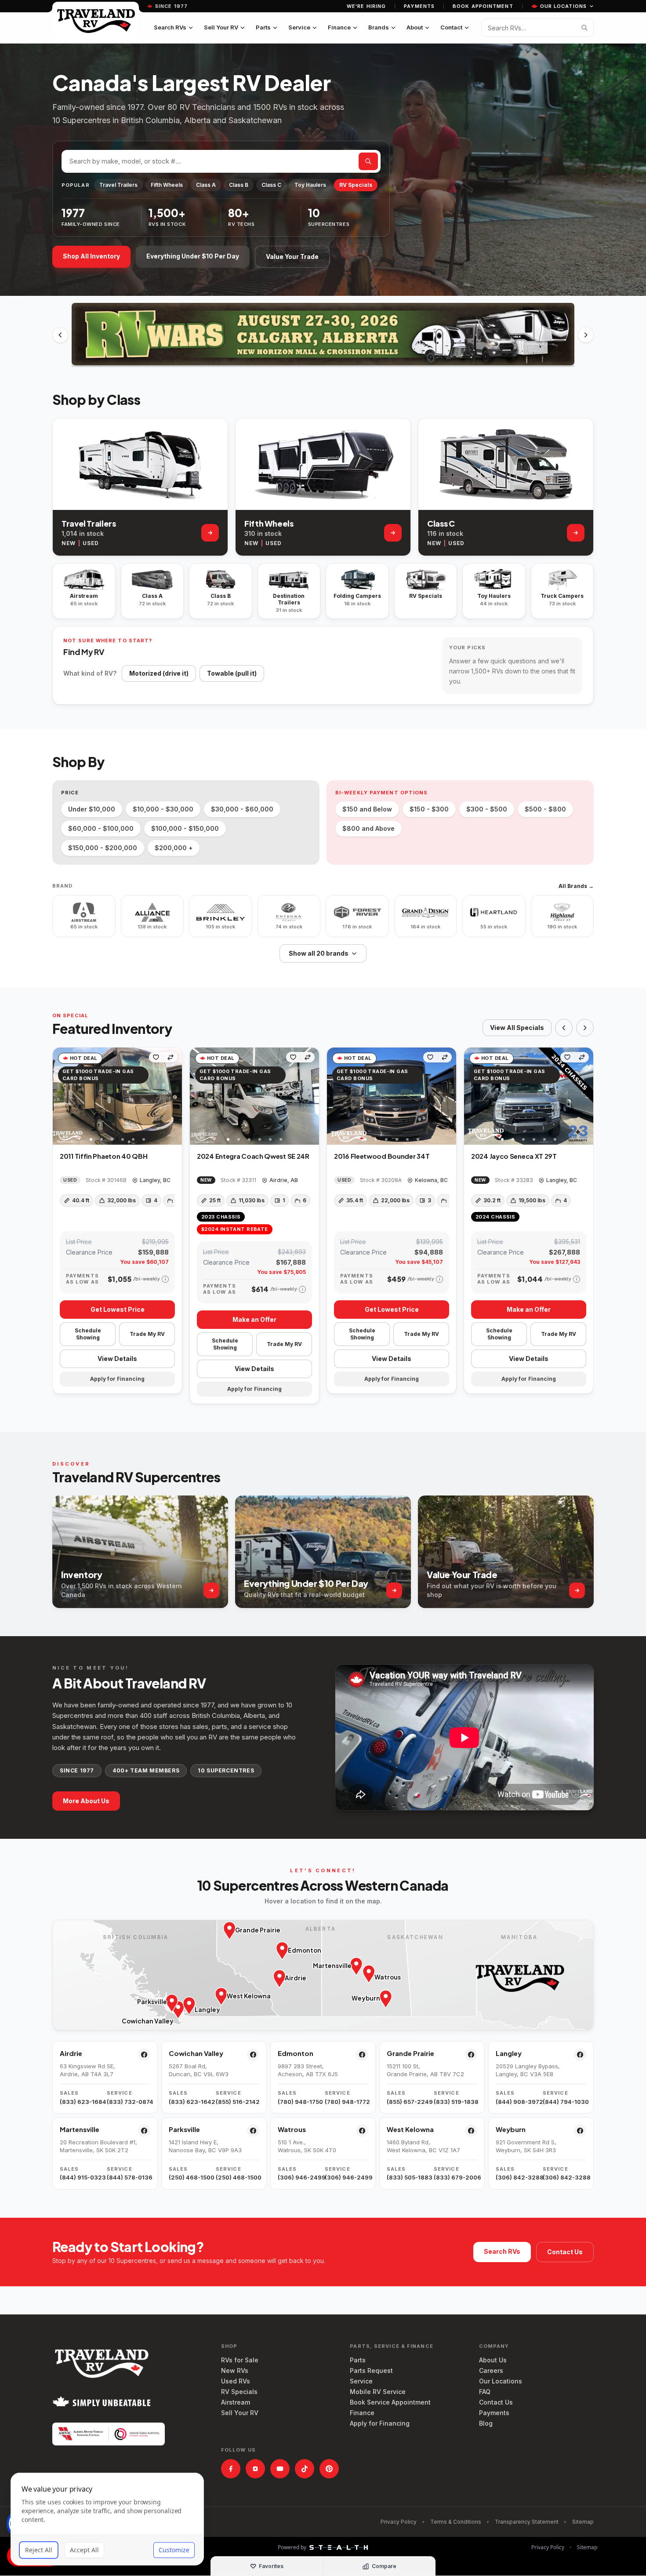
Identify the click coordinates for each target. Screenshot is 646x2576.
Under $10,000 (92, 809)
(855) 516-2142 (238, 2102)
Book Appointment (483, 6)
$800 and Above (368, 828)
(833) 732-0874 (129, 2102)
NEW (69, 543)
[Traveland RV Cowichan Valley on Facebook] (253, 2055)
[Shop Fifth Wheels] (393, 533)
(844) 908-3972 (517, 2102)
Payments (419, 6)
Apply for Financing (380, 2423)
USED (91, 543)
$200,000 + (174, 848)
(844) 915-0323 (82, 2177)
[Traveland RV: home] (96, 20)
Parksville (184, 2129)
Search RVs (170, 27)
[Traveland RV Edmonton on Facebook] (362, 2055)
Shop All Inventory (91, 256)
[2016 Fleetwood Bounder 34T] (392, 1096)
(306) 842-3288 (517, 2177)
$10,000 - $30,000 (163, 809)
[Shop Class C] (576, 533)
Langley (509, 2053)
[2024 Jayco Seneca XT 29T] (529, 1096)
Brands (379, 27)
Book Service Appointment (390, 2402)
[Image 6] (144, 1139)
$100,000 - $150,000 (185, 828)
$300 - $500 (487, 809)
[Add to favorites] (156, 1057)
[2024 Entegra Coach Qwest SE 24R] (254, 1096)
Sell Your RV (221, 27)
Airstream (236, 2402)
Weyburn (511, 2129)
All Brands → (576, 886)
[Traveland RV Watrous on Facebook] (362, 2131)
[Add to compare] (171, 1057)
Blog (486, 2423)
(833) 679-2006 (455, 2177)
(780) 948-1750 (299, 2102)
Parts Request (371, 2370)
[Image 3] (112, 1139)
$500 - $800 (545, 809)
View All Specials (517, 1028)
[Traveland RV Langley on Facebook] (580, 2055)
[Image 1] (91, 1139)
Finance (339, 27)
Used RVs (236, 2381)
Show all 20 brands (319, 953)
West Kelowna (410, 2129)
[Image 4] (123, 1139)
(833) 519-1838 (455, 2102)
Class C (271, 185)
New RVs (235, 2370)
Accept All (84, 2550)
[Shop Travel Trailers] (210, 533)
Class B (239, 185)
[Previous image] (60, 1096)
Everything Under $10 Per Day (193, 256)
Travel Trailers (118, 185)
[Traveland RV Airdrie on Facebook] (144, 2055)
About (415, 27)
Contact (451, 27)
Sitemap (583, 2522)
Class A (206, 185)
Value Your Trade (292, 257)
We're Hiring (366, 6)
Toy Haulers (310, 185)
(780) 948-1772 (347, 2102)
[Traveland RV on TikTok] (305, 2469)
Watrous (292, 2129)
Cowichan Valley (196, 2053)
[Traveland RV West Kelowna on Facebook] (471, 2131)
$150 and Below (367, 809)
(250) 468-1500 (191, 2177)
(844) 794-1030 (564, 2102)
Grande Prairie (410, 2053)
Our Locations (563, 6)
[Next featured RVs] (585, 1028)
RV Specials (356, 185)
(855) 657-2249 (408, 2102)
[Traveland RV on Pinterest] (329, 2469)
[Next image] (175, 1096)
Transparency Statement (527, 2522)
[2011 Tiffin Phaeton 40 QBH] (117, 1096)
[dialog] (107, 2519)
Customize (174, 2550)
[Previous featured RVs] (564, 1028)
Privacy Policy (399, 2522)
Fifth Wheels (167, 185)
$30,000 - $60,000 (242, 809)
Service (299, 27)
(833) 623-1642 (191, 2102)
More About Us (86, 1801)
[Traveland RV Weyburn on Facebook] (580, 2131)
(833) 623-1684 (82, 2102)
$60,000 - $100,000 (101, 828)
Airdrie (71, 2053)
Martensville (80, 2129)
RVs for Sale (240, 2360)
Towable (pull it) (232, 673)
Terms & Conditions (456, 2522)
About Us (493, 2360)
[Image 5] (133, 1139)
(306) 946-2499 (299, 2177)
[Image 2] (102, 1139)
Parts (263, 27)
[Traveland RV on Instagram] (255, 2469)
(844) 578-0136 (129, 2177)
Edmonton (296, 2053)
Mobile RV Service (378, 2392)
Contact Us (565, 2252)
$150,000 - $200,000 (103, 848)
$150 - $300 (429, 809)
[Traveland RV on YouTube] (280, 2469)
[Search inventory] (584, 28)
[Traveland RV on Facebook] (231, 2469)
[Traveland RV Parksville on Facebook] (253, 2131)
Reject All (39, 2550)
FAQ (485, 2392)
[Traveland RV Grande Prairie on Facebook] (471, 2055)
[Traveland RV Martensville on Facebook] (144, 2131)
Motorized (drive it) (159, 673)
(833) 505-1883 (408, 2177)
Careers (491, 2370)
